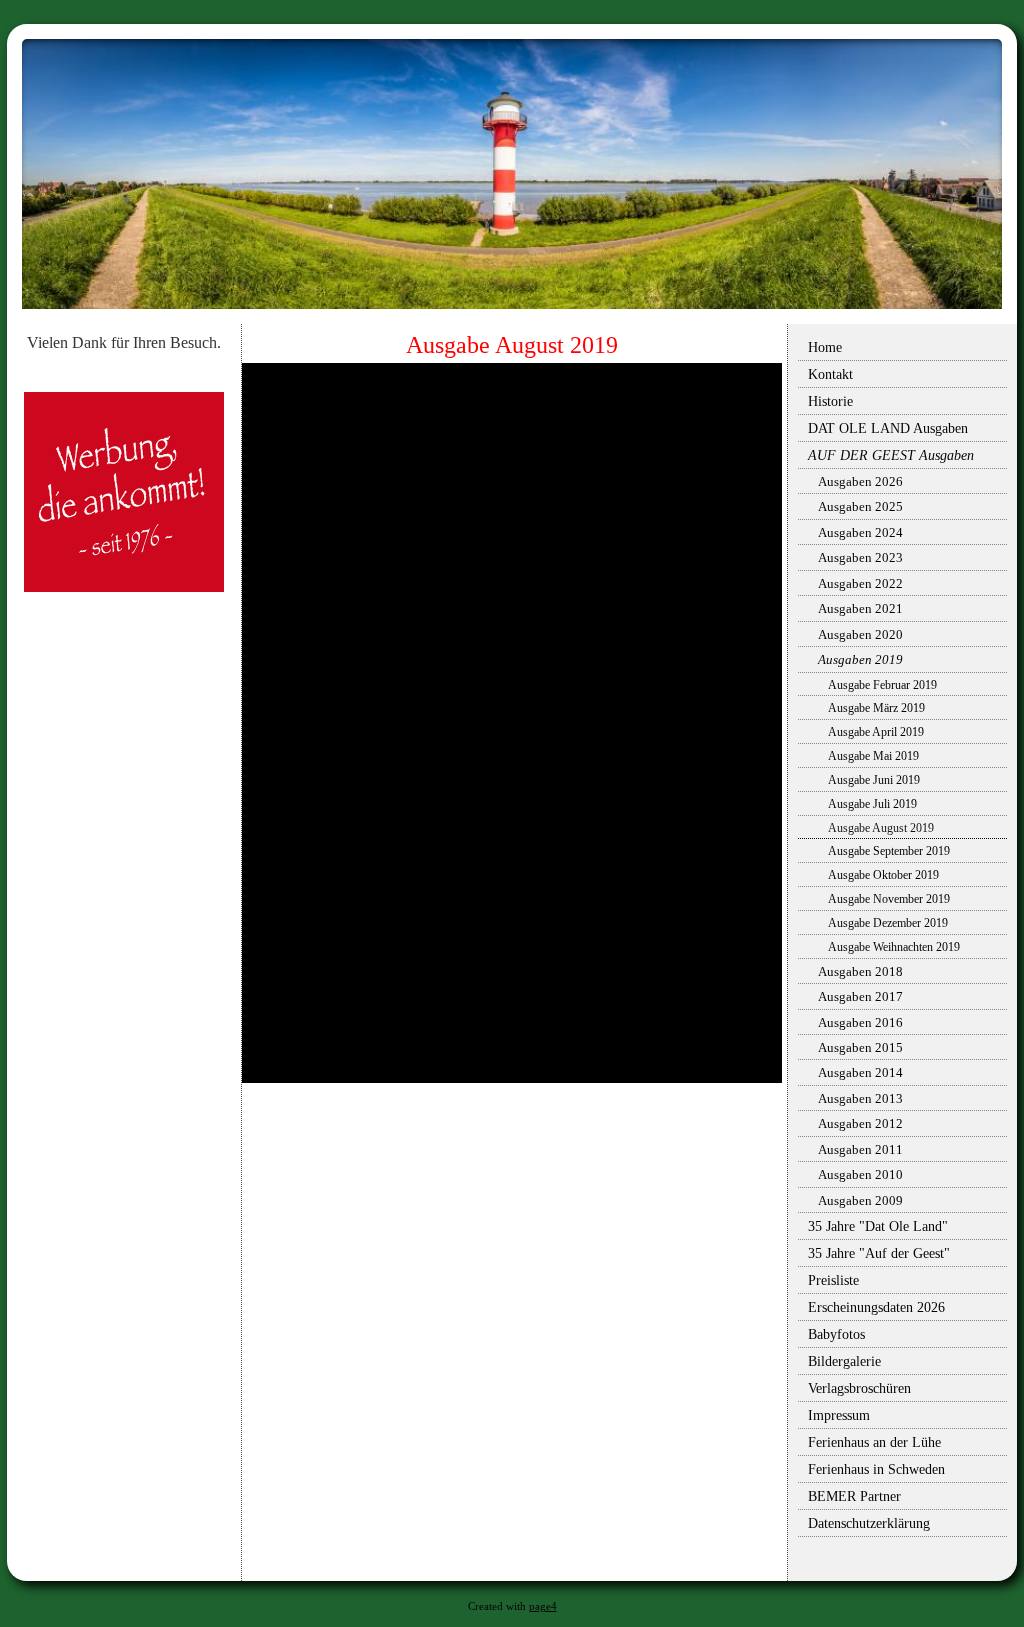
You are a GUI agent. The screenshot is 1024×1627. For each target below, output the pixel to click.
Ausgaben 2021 (860, 608)
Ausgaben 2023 (860, 557)
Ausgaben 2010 (860, 1174)
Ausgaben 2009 (860, 1200)
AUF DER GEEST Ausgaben (891, 455)
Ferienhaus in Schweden (876, 1469)
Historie (830, 401)
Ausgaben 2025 (860, 506)
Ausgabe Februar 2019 (882, 685)
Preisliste (833, 1280)
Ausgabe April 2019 (876, 732)
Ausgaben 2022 (860, 583)
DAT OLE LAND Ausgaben (888, 428)
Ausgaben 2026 (860, 481)
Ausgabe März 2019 (876, 708)
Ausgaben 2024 (860, 532)
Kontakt (830, 374)
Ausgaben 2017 (860, 996)
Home (825, 347)
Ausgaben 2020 (860, 634)
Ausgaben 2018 (860, 971)
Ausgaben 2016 (860, 1022)
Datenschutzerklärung (869, 1523)
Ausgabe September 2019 (889, 851)
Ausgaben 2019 (860, 659)
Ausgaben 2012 (860, 1123)
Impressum (839, 1415)
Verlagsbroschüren (859, 1388)
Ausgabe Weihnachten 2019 (894, 947)
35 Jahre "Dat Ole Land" (878, 1226)
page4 (543, 1606)
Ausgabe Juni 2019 (874, 780)
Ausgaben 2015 (860, 1047)
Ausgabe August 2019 (881, 828)
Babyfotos (836, 1334)
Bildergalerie (844, 1361)
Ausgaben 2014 (860, 1072)
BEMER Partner (854, 1496)
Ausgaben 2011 (860, 1149)
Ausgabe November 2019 (889, 899)
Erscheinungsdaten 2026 (876, 1307)
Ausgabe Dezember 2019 (888, 923)
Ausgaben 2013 (860, 1098)
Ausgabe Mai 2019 (873, 756)
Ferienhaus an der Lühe (874, 1442)
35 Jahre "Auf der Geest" (879, 1253)
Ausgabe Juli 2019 (872, 804)
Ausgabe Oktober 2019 (883, 875)
